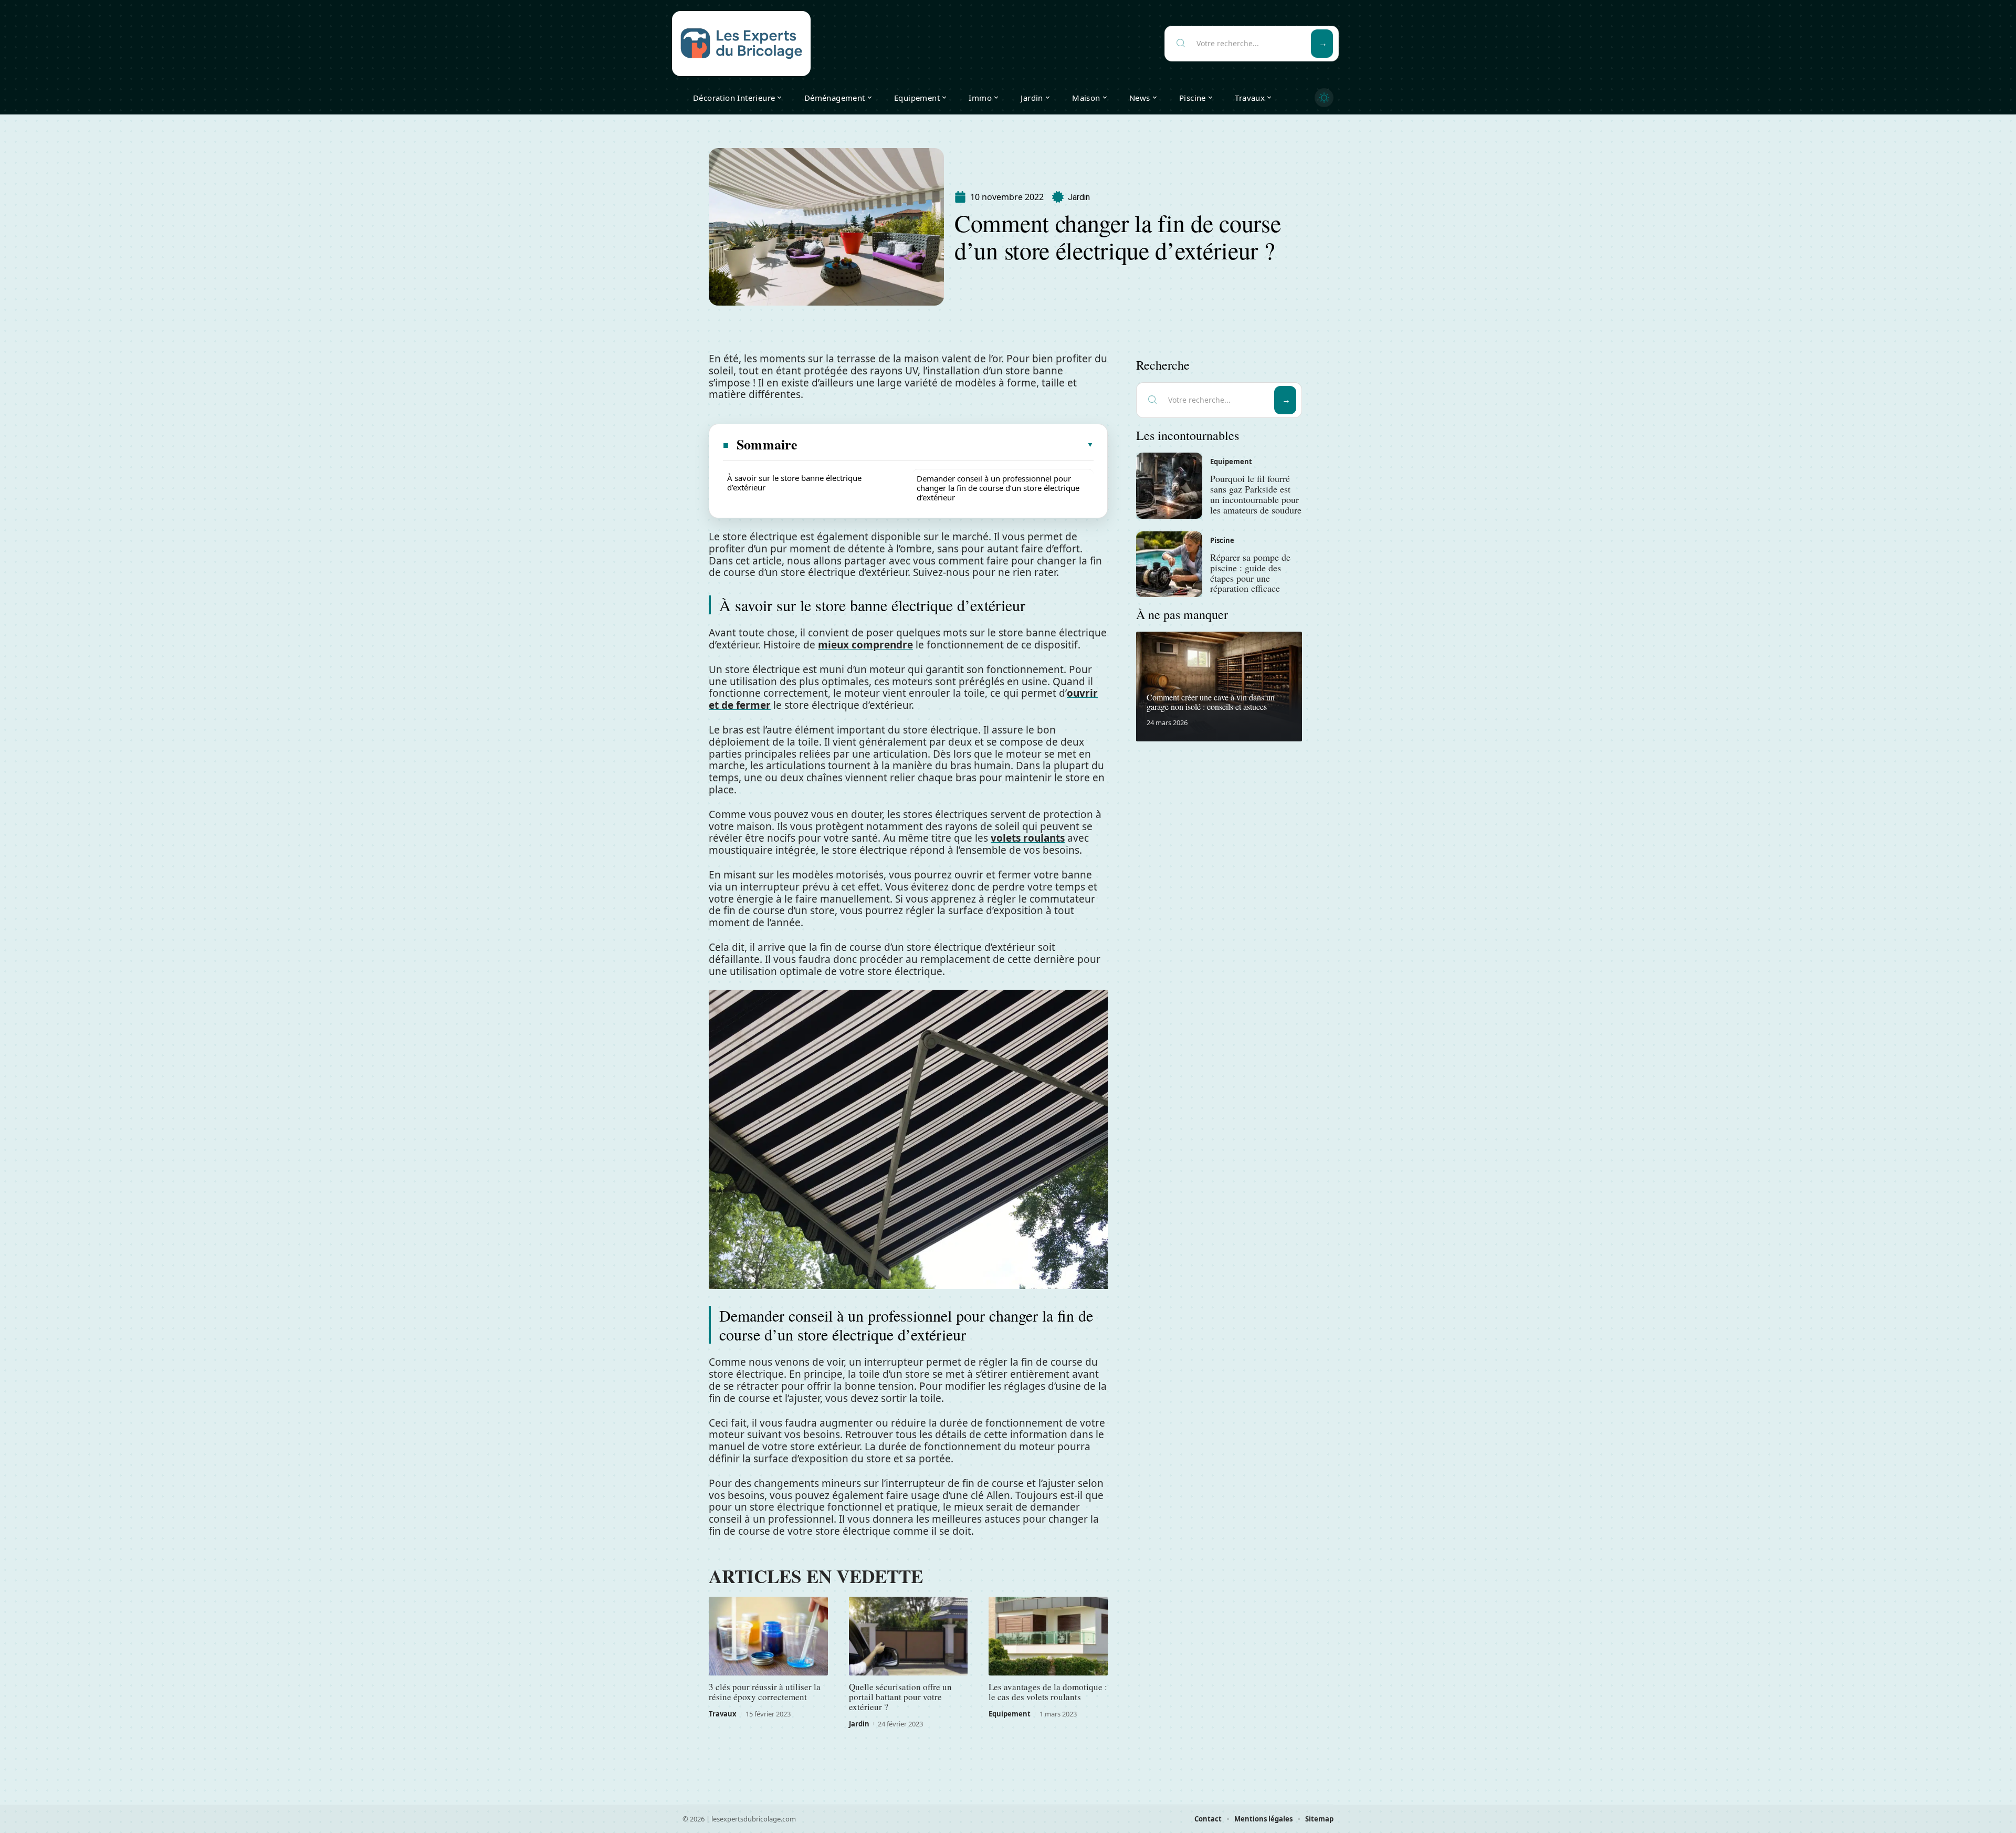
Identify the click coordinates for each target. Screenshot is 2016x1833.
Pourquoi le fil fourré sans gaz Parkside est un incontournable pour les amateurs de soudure (1256, 494)
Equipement (1010, 1714)
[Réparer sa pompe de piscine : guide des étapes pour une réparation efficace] (1169, 564)
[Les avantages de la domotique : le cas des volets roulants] (1048, 1636)
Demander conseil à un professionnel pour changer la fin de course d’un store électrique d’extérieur (998, 488)
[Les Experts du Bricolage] (741, 44)
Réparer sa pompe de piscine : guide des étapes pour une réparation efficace (1250, 573)
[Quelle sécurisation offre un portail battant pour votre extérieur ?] (909, 1636)
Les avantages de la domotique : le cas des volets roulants (1048, 1692)
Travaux (723, 1714)
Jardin (1079, 197)
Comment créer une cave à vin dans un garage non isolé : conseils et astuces (1211, 702)
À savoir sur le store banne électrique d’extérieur (794, 483)
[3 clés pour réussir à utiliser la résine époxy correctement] (768, 1636)
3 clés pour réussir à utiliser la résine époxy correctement (765, 1692)
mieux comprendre (865, 645)
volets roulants (1028, 838)
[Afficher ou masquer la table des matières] (946, 445)
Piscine (1222, 540)
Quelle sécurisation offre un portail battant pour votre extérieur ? (900, 1697)
